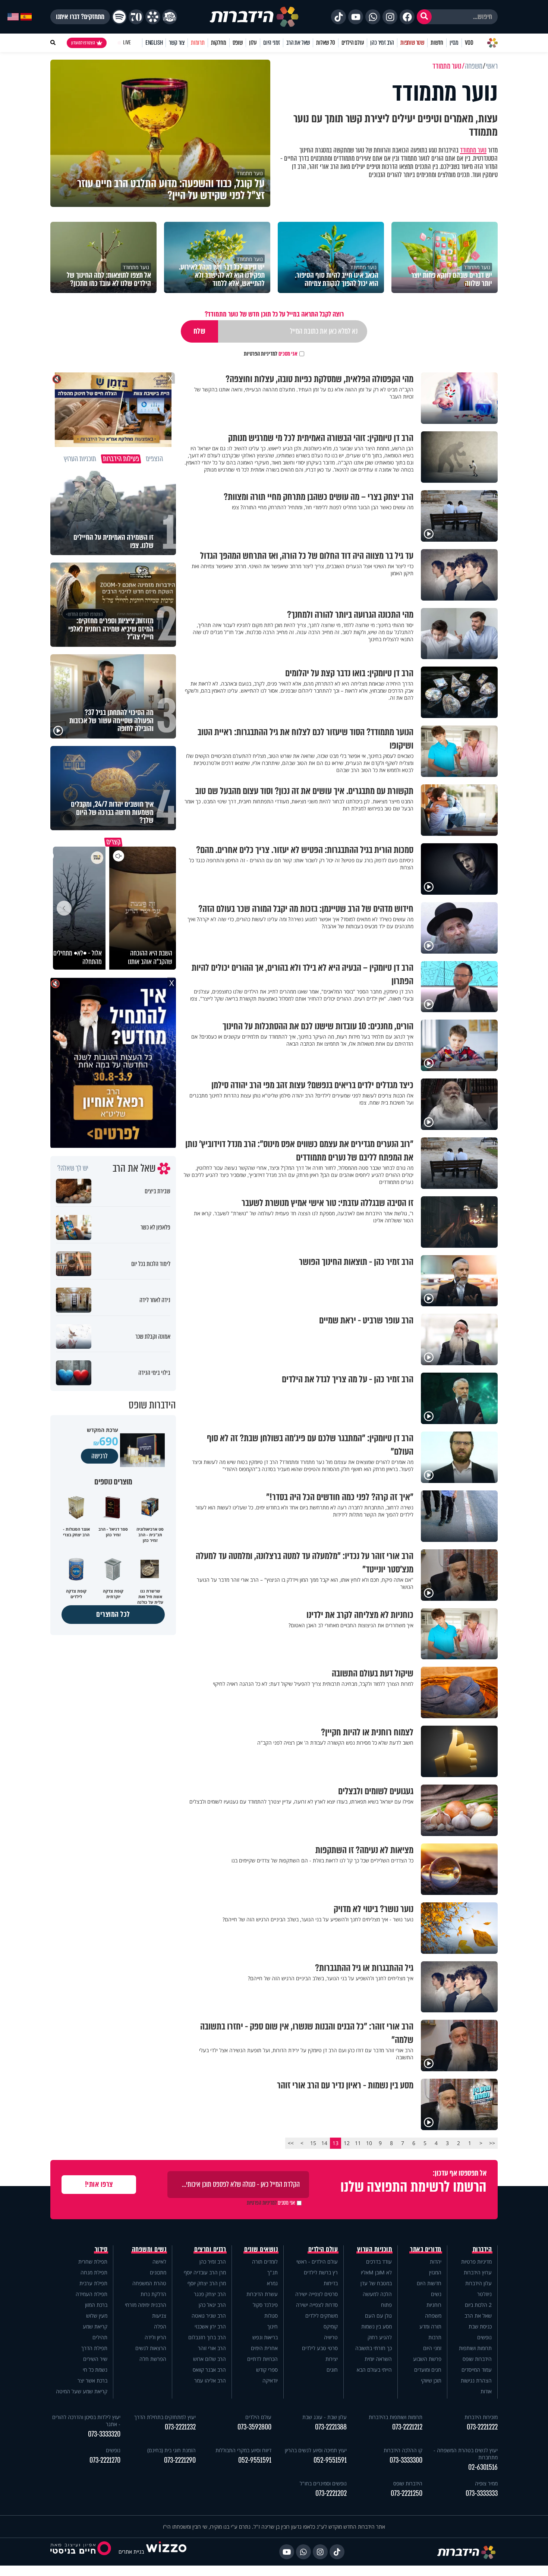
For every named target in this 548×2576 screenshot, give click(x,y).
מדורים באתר (426, 2249)
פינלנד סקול (265, 2305)
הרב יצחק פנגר (210, 2294)
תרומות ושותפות (475, 2348)
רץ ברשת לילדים (321, 2272)
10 (369, 2143)
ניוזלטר (484, 2294)
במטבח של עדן (376, 2283)
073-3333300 (406, 2460)
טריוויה (331, 2337)
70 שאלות (325, 43)
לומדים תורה (265, 2262)
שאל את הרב (298, 43)
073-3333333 (482, 2493)
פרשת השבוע (427, 2359)
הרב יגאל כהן (212, 2305)
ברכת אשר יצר (92, 2380)
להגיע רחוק (380, 2337)
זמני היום (272, 43)
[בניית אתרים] (166, 2552)
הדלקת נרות (153, 2294)
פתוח (386, 2305)
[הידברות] (254, 17)
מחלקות (219, 43)
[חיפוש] (424, 17)
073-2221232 (180, 2427)
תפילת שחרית (93, 2262)
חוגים (332, 2370)
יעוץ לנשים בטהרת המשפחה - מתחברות (466, 2454)
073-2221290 (180, 2460)
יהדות (436, 2262)
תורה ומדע (430, 2326)
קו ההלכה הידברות (403, 2450)
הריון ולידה (155, 2337)
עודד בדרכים (379, 2262)
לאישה (159, 2262)
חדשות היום (429, 2283)
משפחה (433, 2316)
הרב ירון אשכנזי (210, 2326)
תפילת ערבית (93, 2283)
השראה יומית (378, 2359)
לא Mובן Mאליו (376, 2272)
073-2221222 (482, 2427)
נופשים (484, 2337)
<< (492, 2143)
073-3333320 (104, 2434)
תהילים (100, 2337)
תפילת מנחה (94, 2272)
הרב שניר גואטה (209, 2316)
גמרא (272, 2283)
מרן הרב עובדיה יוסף (205, 2272)
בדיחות (331, 2283)
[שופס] (153, 17)
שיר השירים (95, 2359)
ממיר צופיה (486, 2483)
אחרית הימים (264, 2348)
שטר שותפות (412, 43)
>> (291, 2143)
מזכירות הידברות (481, 2417)
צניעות (159, 2316)
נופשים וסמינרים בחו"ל (323, 2483)
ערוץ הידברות (478, 2272)
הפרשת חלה (153, 2359)
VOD (469, 43)
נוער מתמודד (473, 150)
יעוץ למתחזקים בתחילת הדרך (165, 2417)
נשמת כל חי (95, 2370)
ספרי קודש (267, 2370)
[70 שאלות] (136, 17)
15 (313, 2143)
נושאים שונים (261, 2249)
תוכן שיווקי (431, 2380)
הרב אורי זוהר (212, 2348)
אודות (486, 2391)
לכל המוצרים (113, 1614)
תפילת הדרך (94, 2348)
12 (347, 2143)
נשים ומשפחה (149, 2249)
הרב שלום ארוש (210, 2359)
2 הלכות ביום (478, 2305)
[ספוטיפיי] (119, 17)
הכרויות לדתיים (262, 2359)
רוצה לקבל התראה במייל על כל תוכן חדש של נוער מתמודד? (274, 314)
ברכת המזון (96, 2305)
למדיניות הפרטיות (261, 354)
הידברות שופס (477, 2359)
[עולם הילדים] (170, 17)
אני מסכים (271, 354)
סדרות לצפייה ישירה (317, 2305)
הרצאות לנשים (151, 2348)
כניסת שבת (480, 2326)
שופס (238, 43)
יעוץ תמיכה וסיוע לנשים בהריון (316, 2450)
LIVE (127, 43)
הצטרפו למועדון (83, 43)
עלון (253, 43)
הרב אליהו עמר (210, 2380)
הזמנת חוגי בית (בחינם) (171, 2450)
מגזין (454, 43)
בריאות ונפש (265, 2337)
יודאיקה (270, 2380)
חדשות (437, 43)
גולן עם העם (378, 2316)
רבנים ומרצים (210, 2249)
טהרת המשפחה (149, 2283)
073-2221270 (105, 2460)
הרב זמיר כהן (382, 43)
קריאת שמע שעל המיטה (82, 2391)
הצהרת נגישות (476, 2380)
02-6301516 (483, 2467)
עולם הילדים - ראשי (317, 2262)
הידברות (482, 2249)
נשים (436, 2294)
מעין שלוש (97, 2316)
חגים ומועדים (428, 2370)
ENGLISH (154, 43)
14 (324, 2143)
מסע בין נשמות (377, 2326)
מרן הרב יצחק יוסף (207, 2283)
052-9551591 (330, 2460)
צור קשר (177, 43)
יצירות (332, 2359)
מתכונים (158, 2272)
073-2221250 (407, 2493)
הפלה (160, 2326)
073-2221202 (331, 2493)
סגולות (271, 2316)
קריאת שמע (95, 2326)
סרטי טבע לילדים (320, 2348)
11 (358, 2143)
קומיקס (331, 2326)
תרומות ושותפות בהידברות (396, 2417)
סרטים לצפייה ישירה (316, 2294)
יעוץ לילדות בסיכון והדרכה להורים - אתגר (86, 2421)
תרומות (198, 43)
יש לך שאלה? (73, 1168)
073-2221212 (407, 2427)
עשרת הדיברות (262, 2294)
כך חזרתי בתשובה (374, 2348)
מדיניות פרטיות (476, 2262)
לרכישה (100, 1456)
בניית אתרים (131, 2552)
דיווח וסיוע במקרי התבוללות (243, 2450)
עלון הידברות (478, 2283)
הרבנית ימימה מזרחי (146, 2305)
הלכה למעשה (377, 2294)
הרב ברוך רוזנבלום (207, 2337)
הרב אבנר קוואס (209, 2370)
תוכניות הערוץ (375, 2249)
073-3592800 (254, 2427)
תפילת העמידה (92, 2294)
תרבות (435, 2337)
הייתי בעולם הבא (374, 2370)
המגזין (435, 2272)
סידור (101, 2249)
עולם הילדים (353, 43)
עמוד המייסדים (477, 2370)
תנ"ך (273, 2272)
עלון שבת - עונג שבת (325, 2417)
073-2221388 (331, 2427)
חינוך (273, 2326)
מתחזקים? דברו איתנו (80, 17)
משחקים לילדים (322, 2316)
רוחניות (434, 2305)
